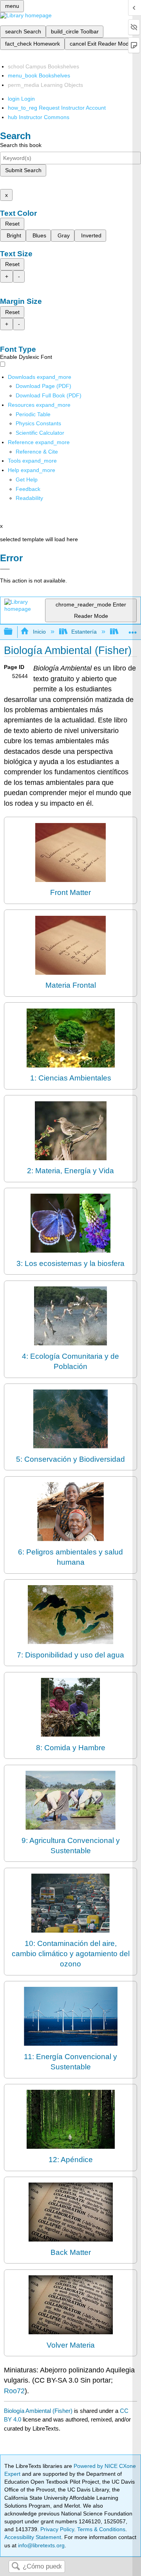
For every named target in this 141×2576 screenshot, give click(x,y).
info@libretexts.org (41, 2545)
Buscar (16, 2567)
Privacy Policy (57, 2529)
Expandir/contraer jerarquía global (13, 632)
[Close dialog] (5, 569)
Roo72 (14, 2391)
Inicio (39, 632)
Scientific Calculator (40, 433)
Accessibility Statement (33, 2537)
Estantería (84, 632)
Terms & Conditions (101, 2529)
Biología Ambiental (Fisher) (38, 2411)
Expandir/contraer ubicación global (133, 629)
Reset (12, 224)
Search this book (21, 145)
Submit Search (23, 170)
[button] (28, 489)
